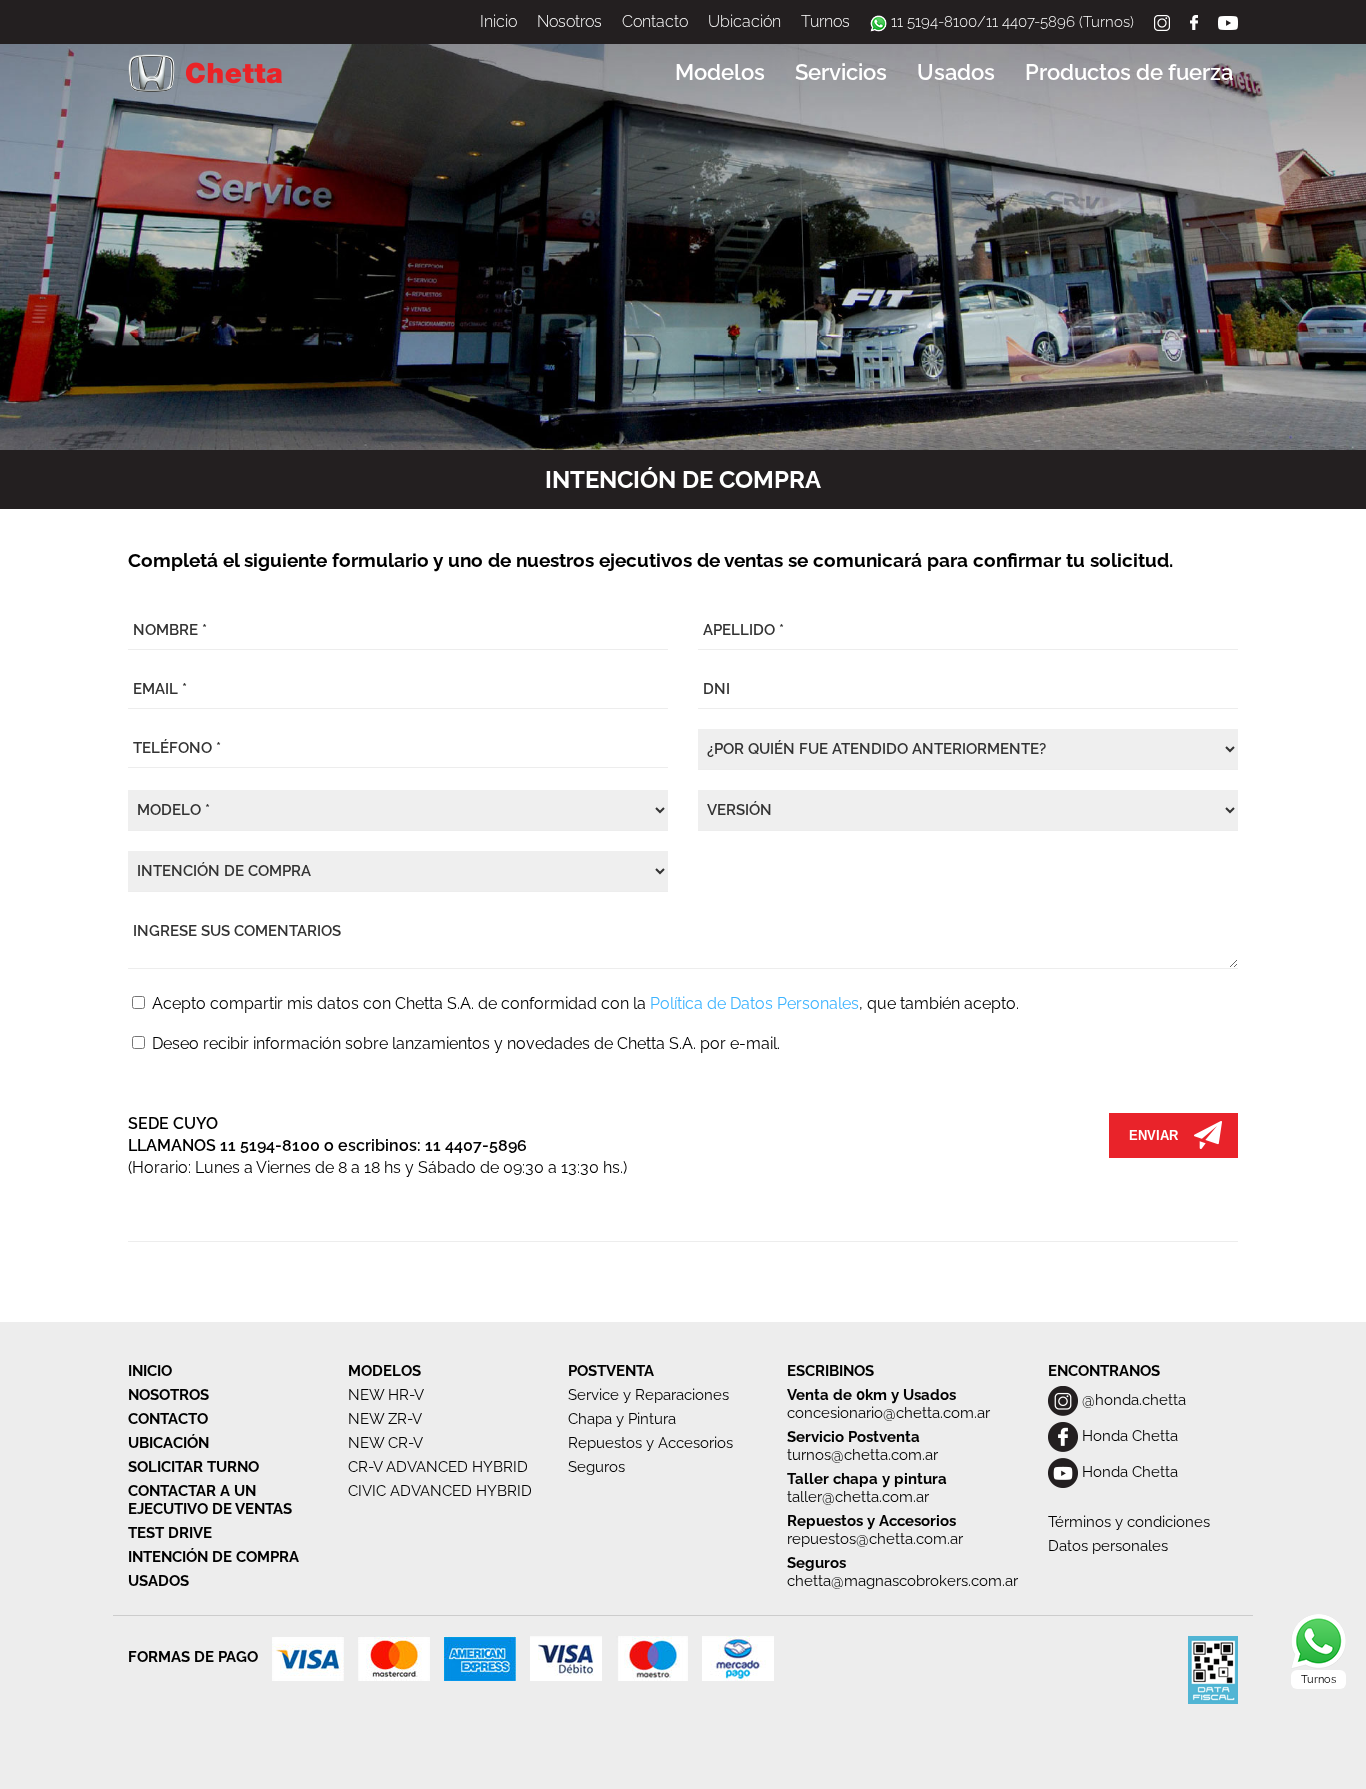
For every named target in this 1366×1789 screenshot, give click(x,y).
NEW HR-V (386, 1395)
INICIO (150, 1371)
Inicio (498, 21)
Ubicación (744, 21)
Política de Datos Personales (754, 1003)
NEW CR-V (385, 1443)
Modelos (720, 72)
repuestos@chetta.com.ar (875, 1539)
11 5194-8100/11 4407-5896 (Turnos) (1010, 22)
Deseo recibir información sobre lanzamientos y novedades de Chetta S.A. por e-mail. (464, 1043)
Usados (956, 72)
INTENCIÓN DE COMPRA (213, 1557)
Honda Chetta (1128, 1436)
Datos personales (1108, 1546)
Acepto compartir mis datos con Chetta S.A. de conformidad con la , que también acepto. (583, 1003)
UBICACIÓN (168, 1443)
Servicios (841, 72)
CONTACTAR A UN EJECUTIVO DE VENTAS (210, 1500)
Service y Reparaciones (648, 1395)
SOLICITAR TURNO (193, 1467)
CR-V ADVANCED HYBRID (438, 1467)
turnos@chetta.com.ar (862, 1455)
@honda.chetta (1132, 1400)
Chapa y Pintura (622, 1419)
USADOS (158, 1581)
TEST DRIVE (170, 1533)
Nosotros (569, 21)
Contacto (655, 21)
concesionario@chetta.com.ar (888, 1413)
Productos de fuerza (1129, 72)
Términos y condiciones (1129, 1522)
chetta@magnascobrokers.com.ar (902, 1581)
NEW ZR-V (385, 1419)
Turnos (825, 21)
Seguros (596, 1467)
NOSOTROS (168, 1395)
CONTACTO (168, 1419)
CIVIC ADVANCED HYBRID (440, 1491)
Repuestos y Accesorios (650, 1443)
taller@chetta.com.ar (858, 1497)
